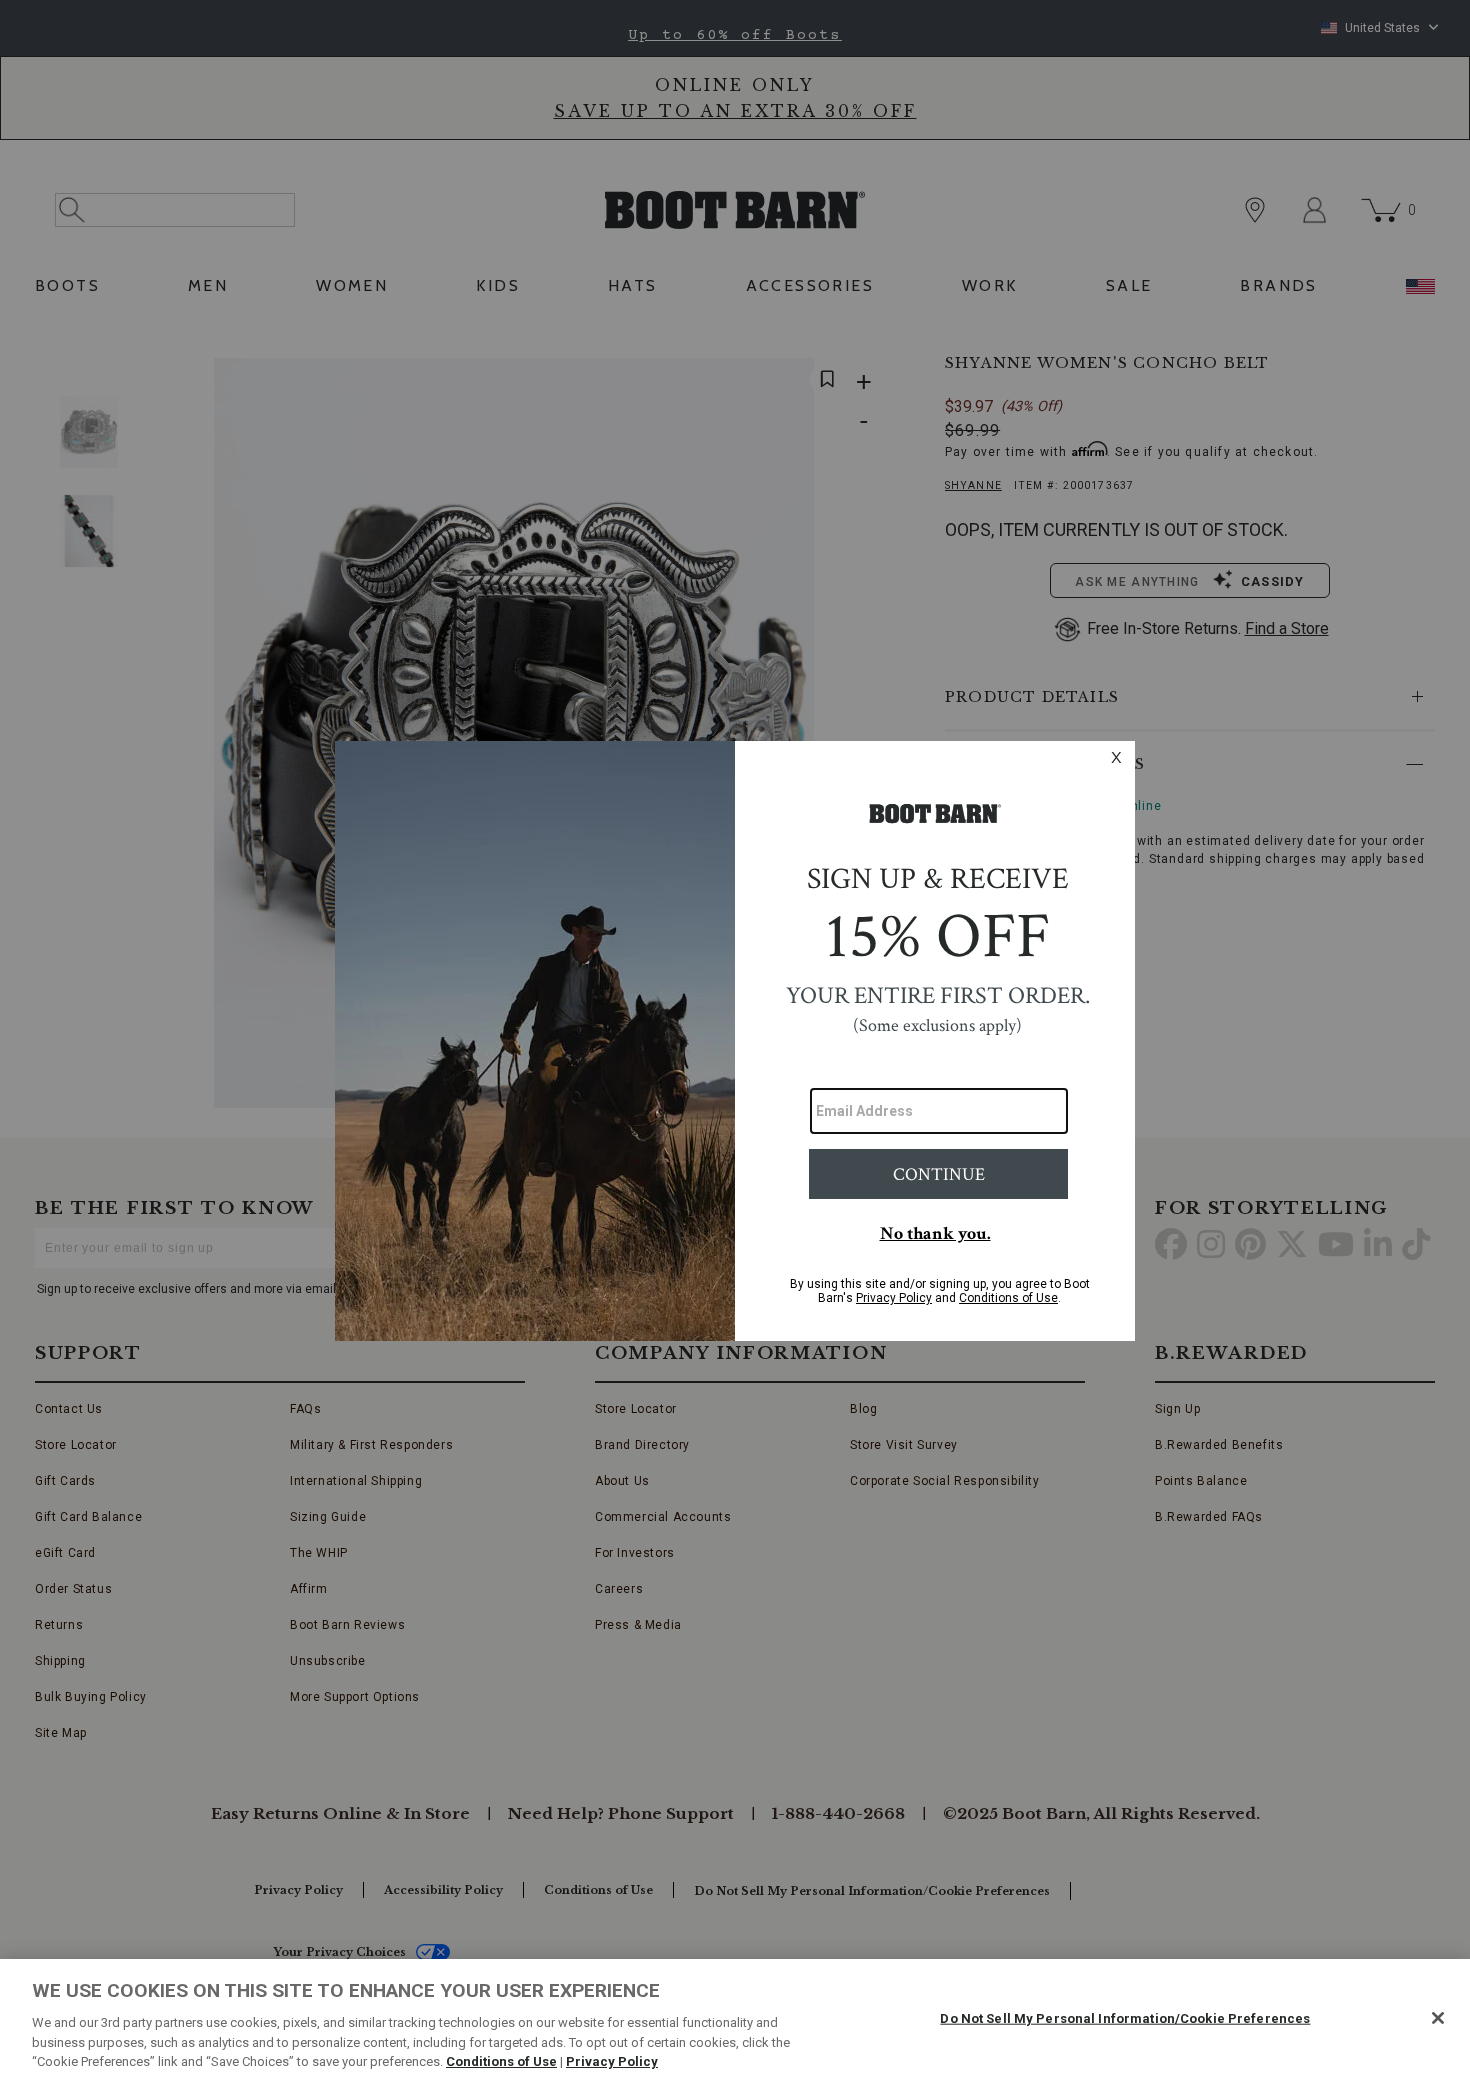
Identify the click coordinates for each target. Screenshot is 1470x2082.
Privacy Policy (612, 2061)
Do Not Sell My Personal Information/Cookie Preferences (1125, 2018)
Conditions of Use (501, 2061)
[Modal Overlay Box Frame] (735, 1041)
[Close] (1438, 2018)
